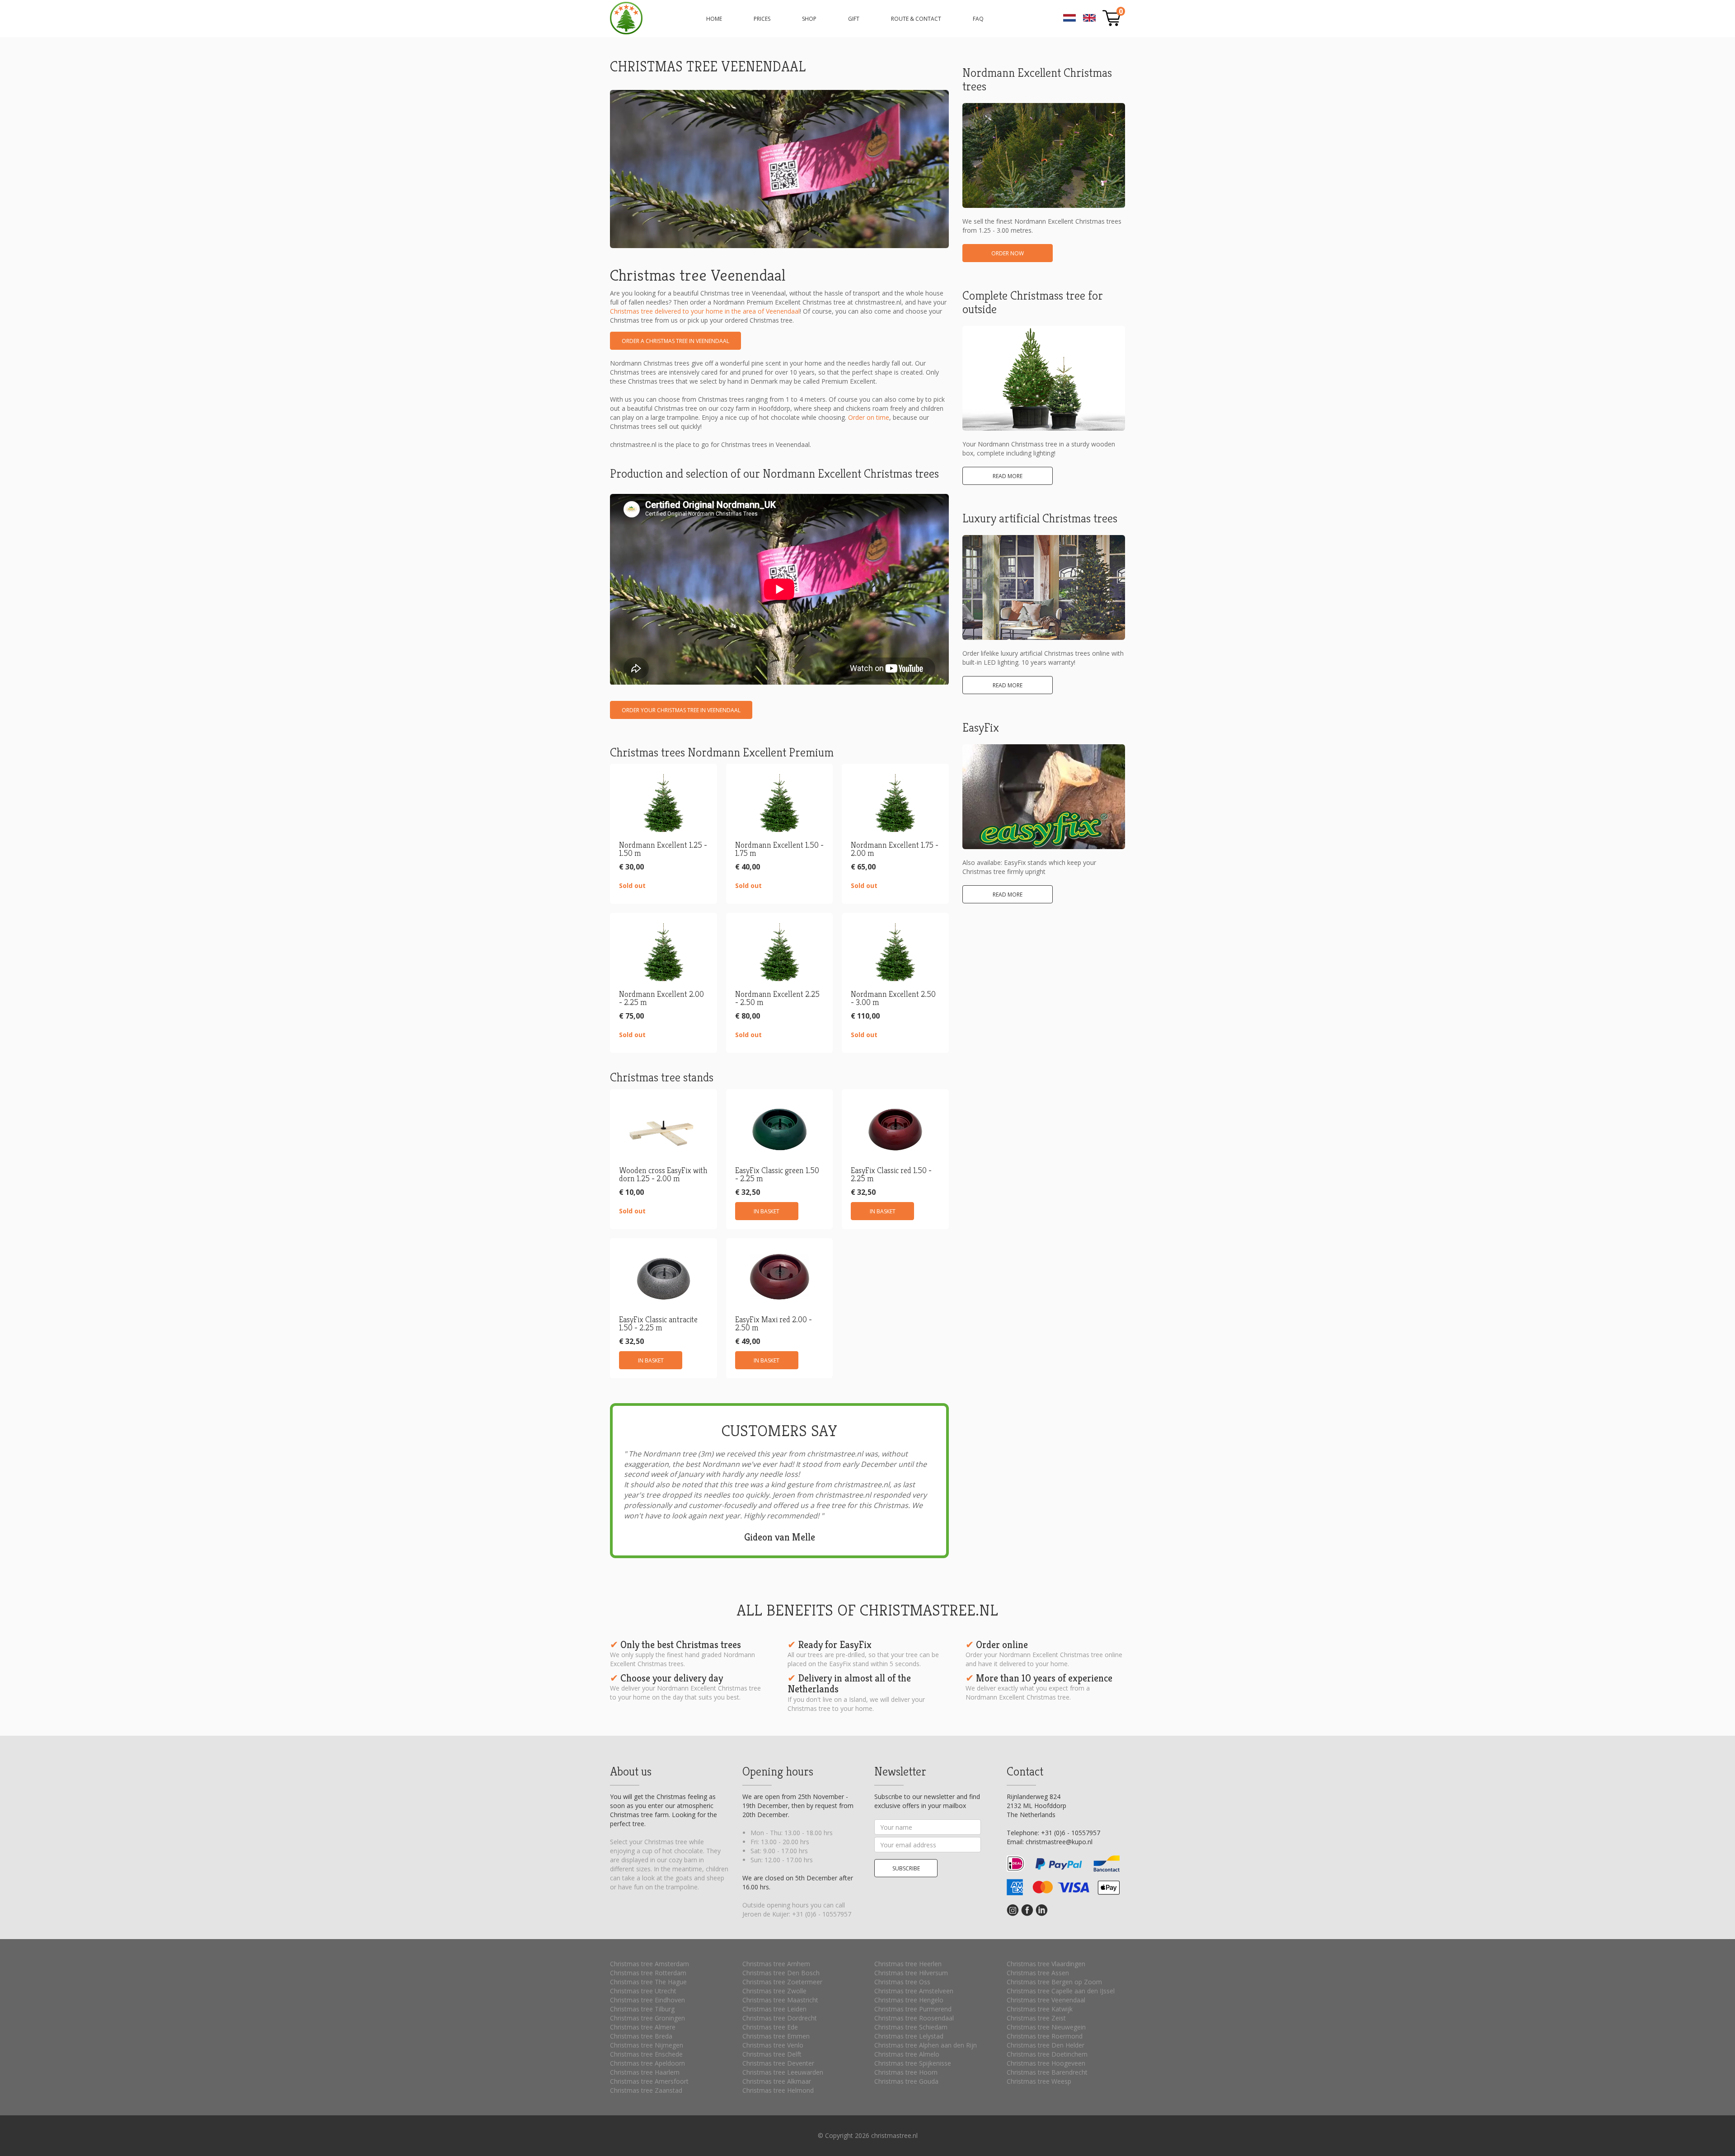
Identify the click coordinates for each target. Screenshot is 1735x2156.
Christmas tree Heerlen (908, 1964)
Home (714, 19)
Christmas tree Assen (1038, 1973)
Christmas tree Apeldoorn (647, 2063)
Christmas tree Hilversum (911, 1973)
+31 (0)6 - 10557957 (822, 1914)
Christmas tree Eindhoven (647, 2000)
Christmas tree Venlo (773, 2045)
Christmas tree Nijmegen (647, 2045)
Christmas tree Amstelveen (914, 1991)
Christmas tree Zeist (1036, 2018)
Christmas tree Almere (643, 2027)
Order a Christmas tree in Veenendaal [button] (675, 341)
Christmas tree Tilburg (642, 2009)
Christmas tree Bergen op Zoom (1054, 1982)
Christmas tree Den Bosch (781, 1973)
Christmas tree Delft (772, 2054)
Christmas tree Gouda (906, 2081)
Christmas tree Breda (641, 2036)
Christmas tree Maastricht (780, 2000)
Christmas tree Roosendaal (914, 2018)
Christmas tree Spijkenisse (913, 2063)
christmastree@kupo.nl (1059, 1842)
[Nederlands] (1069, 20)
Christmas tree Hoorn (906, 2072)
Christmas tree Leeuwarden (783, 2072)
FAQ (978, 19)
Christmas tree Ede (770, 2027)
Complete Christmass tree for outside (1033, 302)
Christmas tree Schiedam (911, 2027)
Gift (854, 19)
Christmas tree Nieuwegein (1046, 2027)
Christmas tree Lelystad (909, 2036)
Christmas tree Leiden (774, 2009)
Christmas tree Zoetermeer (782, 1982)
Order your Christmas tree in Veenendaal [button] (681, 710)
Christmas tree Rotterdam (648, 1973)
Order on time (869, 417)
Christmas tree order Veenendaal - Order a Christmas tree (626, 18)
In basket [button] (767, 1211)
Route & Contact (916, 19)
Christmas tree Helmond (778, 2090)
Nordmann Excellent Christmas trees (1037, 80)
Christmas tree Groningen (647, 2018)
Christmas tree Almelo (907, 2054)
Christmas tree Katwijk (1040, 2009)
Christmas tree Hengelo (909, 2000)
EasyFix (981, 728)
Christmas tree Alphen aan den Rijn (926, 2045)
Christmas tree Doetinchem (1047, 2054)
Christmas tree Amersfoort (649, 2081)
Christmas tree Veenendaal (1046, 2000)
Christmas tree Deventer (778, 2063)
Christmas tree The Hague (648, 1982)
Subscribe (906, 1868)
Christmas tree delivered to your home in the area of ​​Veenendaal (705, 311)
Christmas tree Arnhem (776, 1964)
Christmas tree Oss (902, 1982)
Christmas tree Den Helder (1046, 2045)
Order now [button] (1008, 253)
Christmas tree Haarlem (645, 2072)
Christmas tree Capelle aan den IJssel (1061, 1991)
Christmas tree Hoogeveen (1046, 2063)
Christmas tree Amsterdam (649, 1964)
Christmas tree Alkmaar (777, 2081)
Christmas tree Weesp (1039, 2081)
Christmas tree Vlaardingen (1046, 1964)
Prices (762, 19)
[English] (1089, 20)
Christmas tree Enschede (646, 2054)
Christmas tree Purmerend (913, 2009)
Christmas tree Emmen (776, 2036)
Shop (809, 19)
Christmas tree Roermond (1045, 2036)
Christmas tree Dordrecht (780, 2018)
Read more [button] (1008, 476)
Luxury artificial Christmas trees (1040, 518)
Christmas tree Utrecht (643, 1991)
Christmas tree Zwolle (774, 1991)
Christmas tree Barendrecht (1047, 2072)
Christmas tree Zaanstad (646, 2090)
